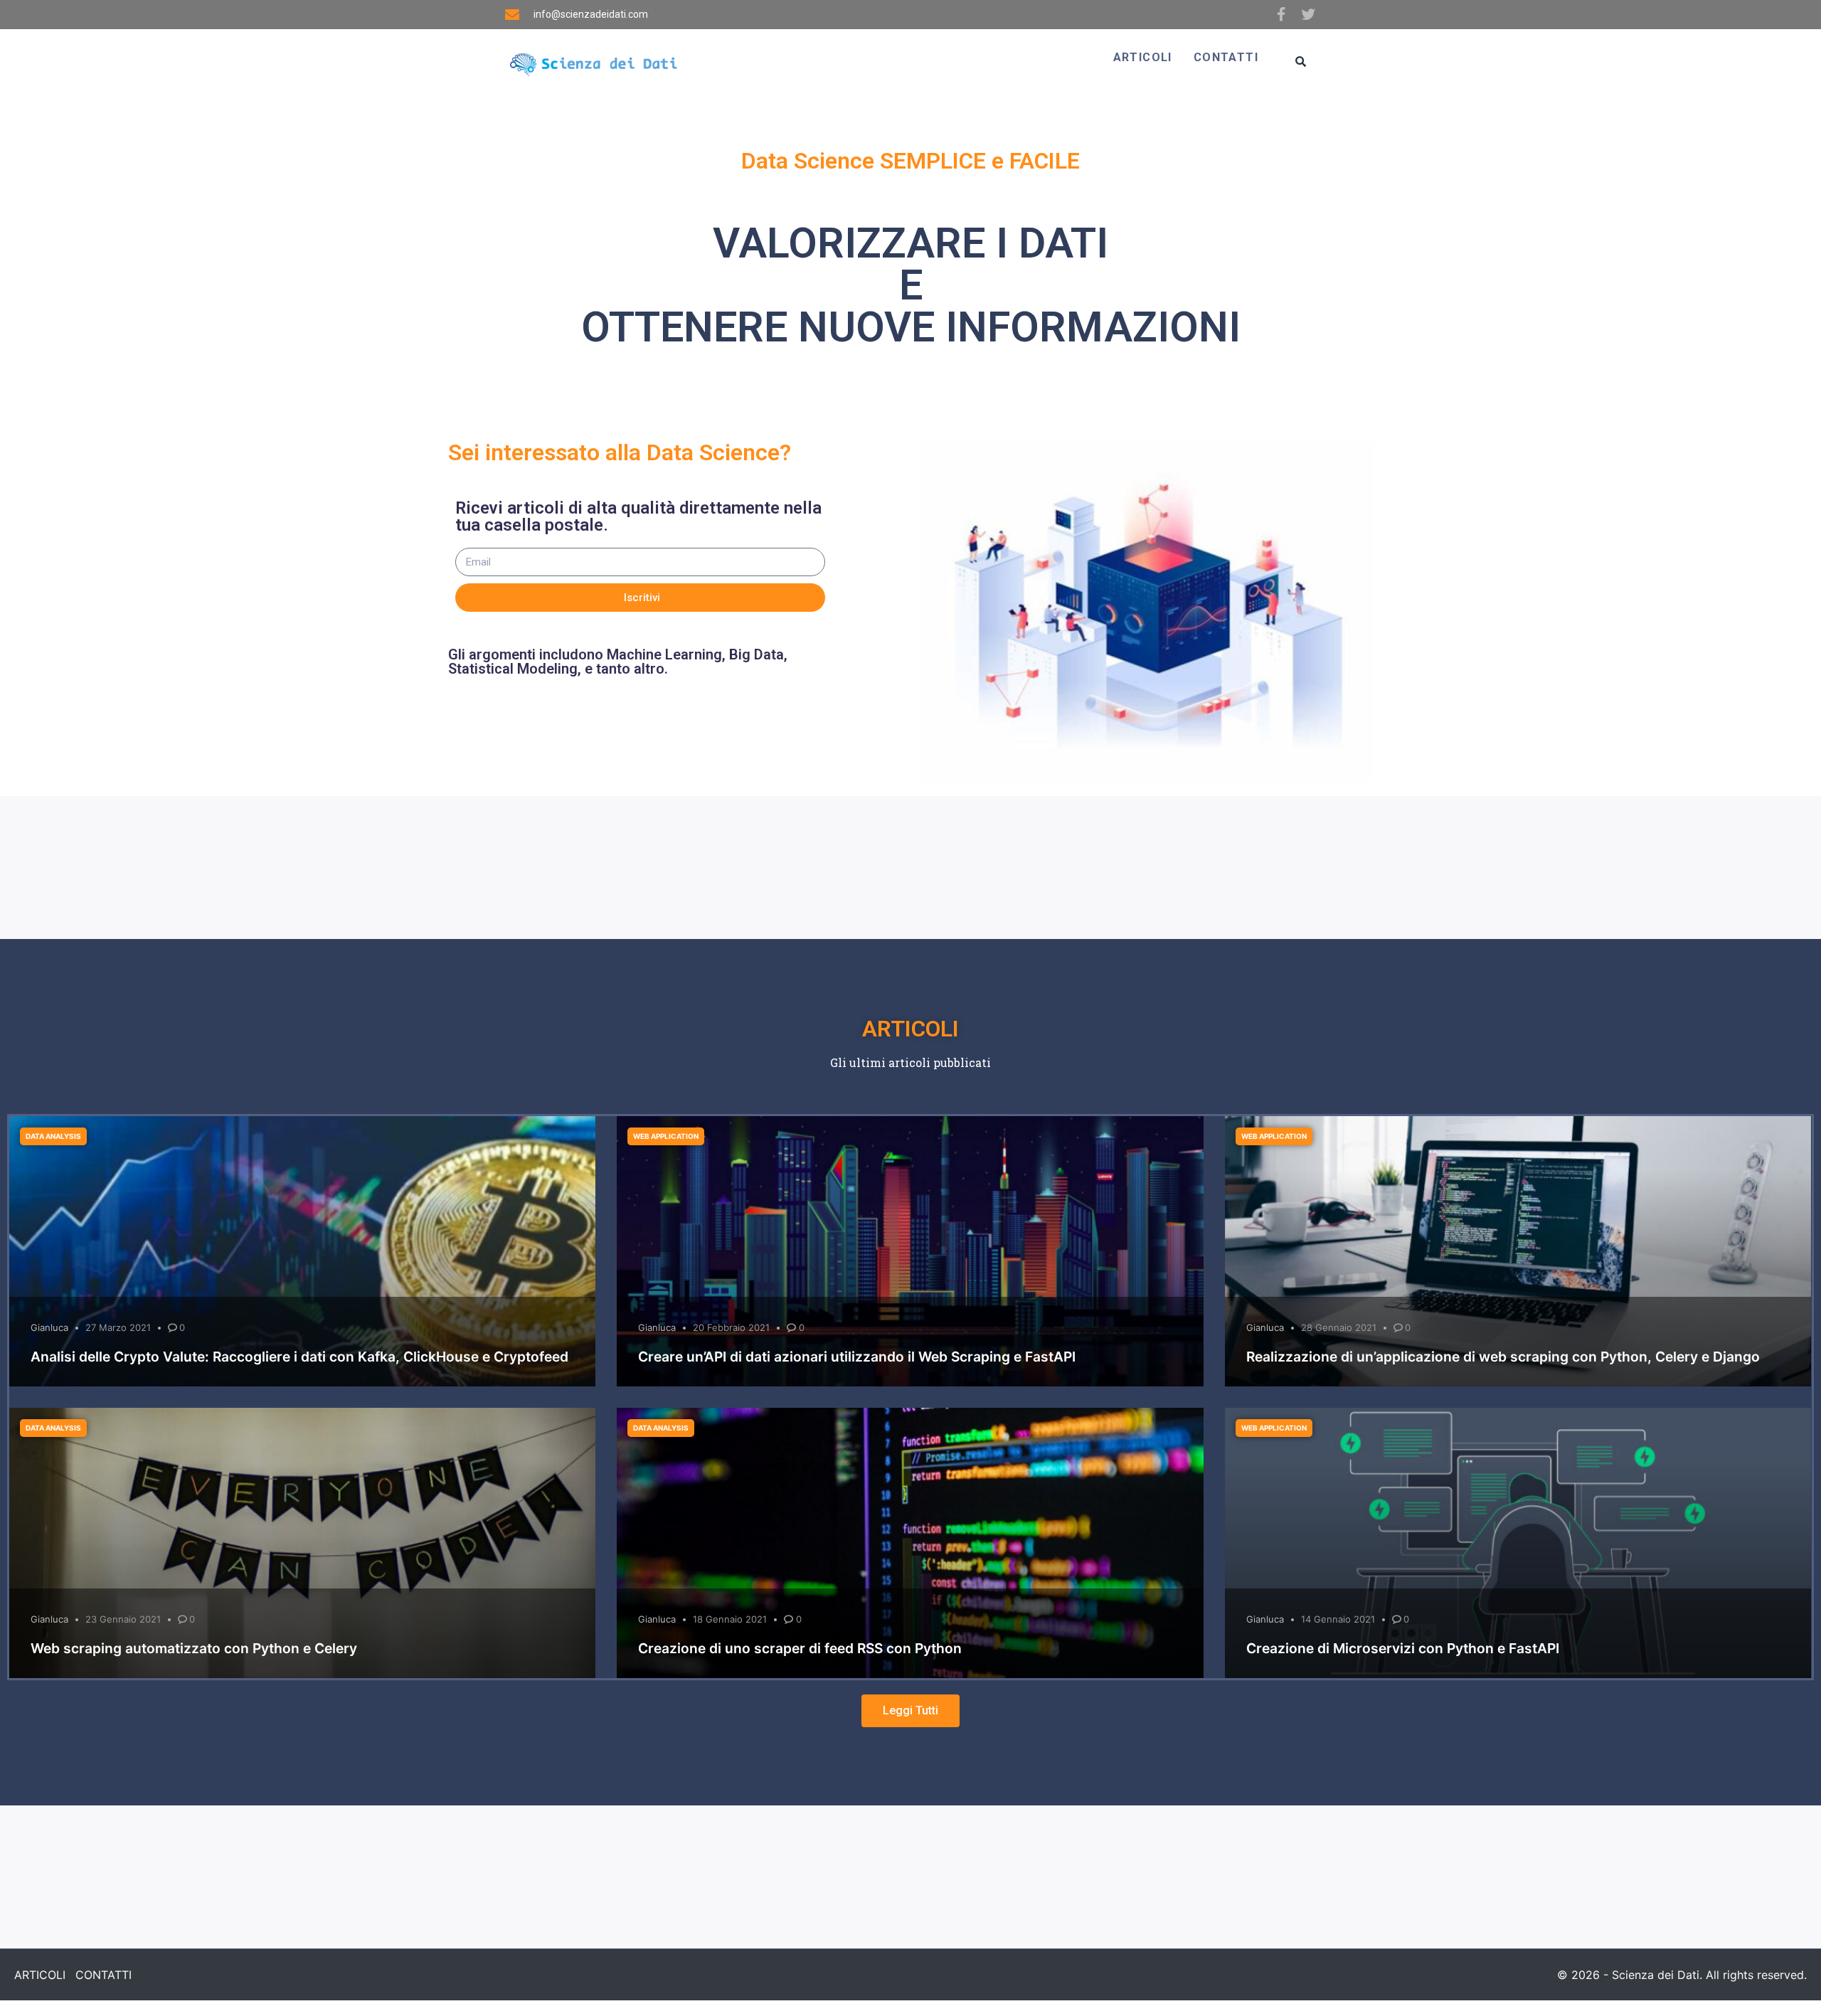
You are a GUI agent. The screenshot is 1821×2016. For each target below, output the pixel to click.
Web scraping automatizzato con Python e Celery (194, 1648)
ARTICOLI (1143, 57)
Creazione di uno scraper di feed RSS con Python (800, 1648)
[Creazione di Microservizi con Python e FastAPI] (1518, 1543)
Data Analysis (53, 1136)
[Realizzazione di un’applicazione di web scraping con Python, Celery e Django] (1518, 1251)
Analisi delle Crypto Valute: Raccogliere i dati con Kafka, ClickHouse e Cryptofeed (299, 1357)
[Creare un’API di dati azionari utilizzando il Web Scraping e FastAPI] (910, 1251)
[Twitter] (1310, 14)
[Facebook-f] (1281, 14)
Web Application (666, 1136)
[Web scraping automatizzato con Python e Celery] (302, 1543)
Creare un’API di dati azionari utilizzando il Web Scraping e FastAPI (857, 1357)
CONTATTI (1226, 57)
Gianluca (49, 1327)
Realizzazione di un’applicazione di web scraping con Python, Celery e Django (1503, 1357)
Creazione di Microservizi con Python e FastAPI (1403, 1648)
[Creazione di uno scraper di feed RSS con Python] (910, 1543)
